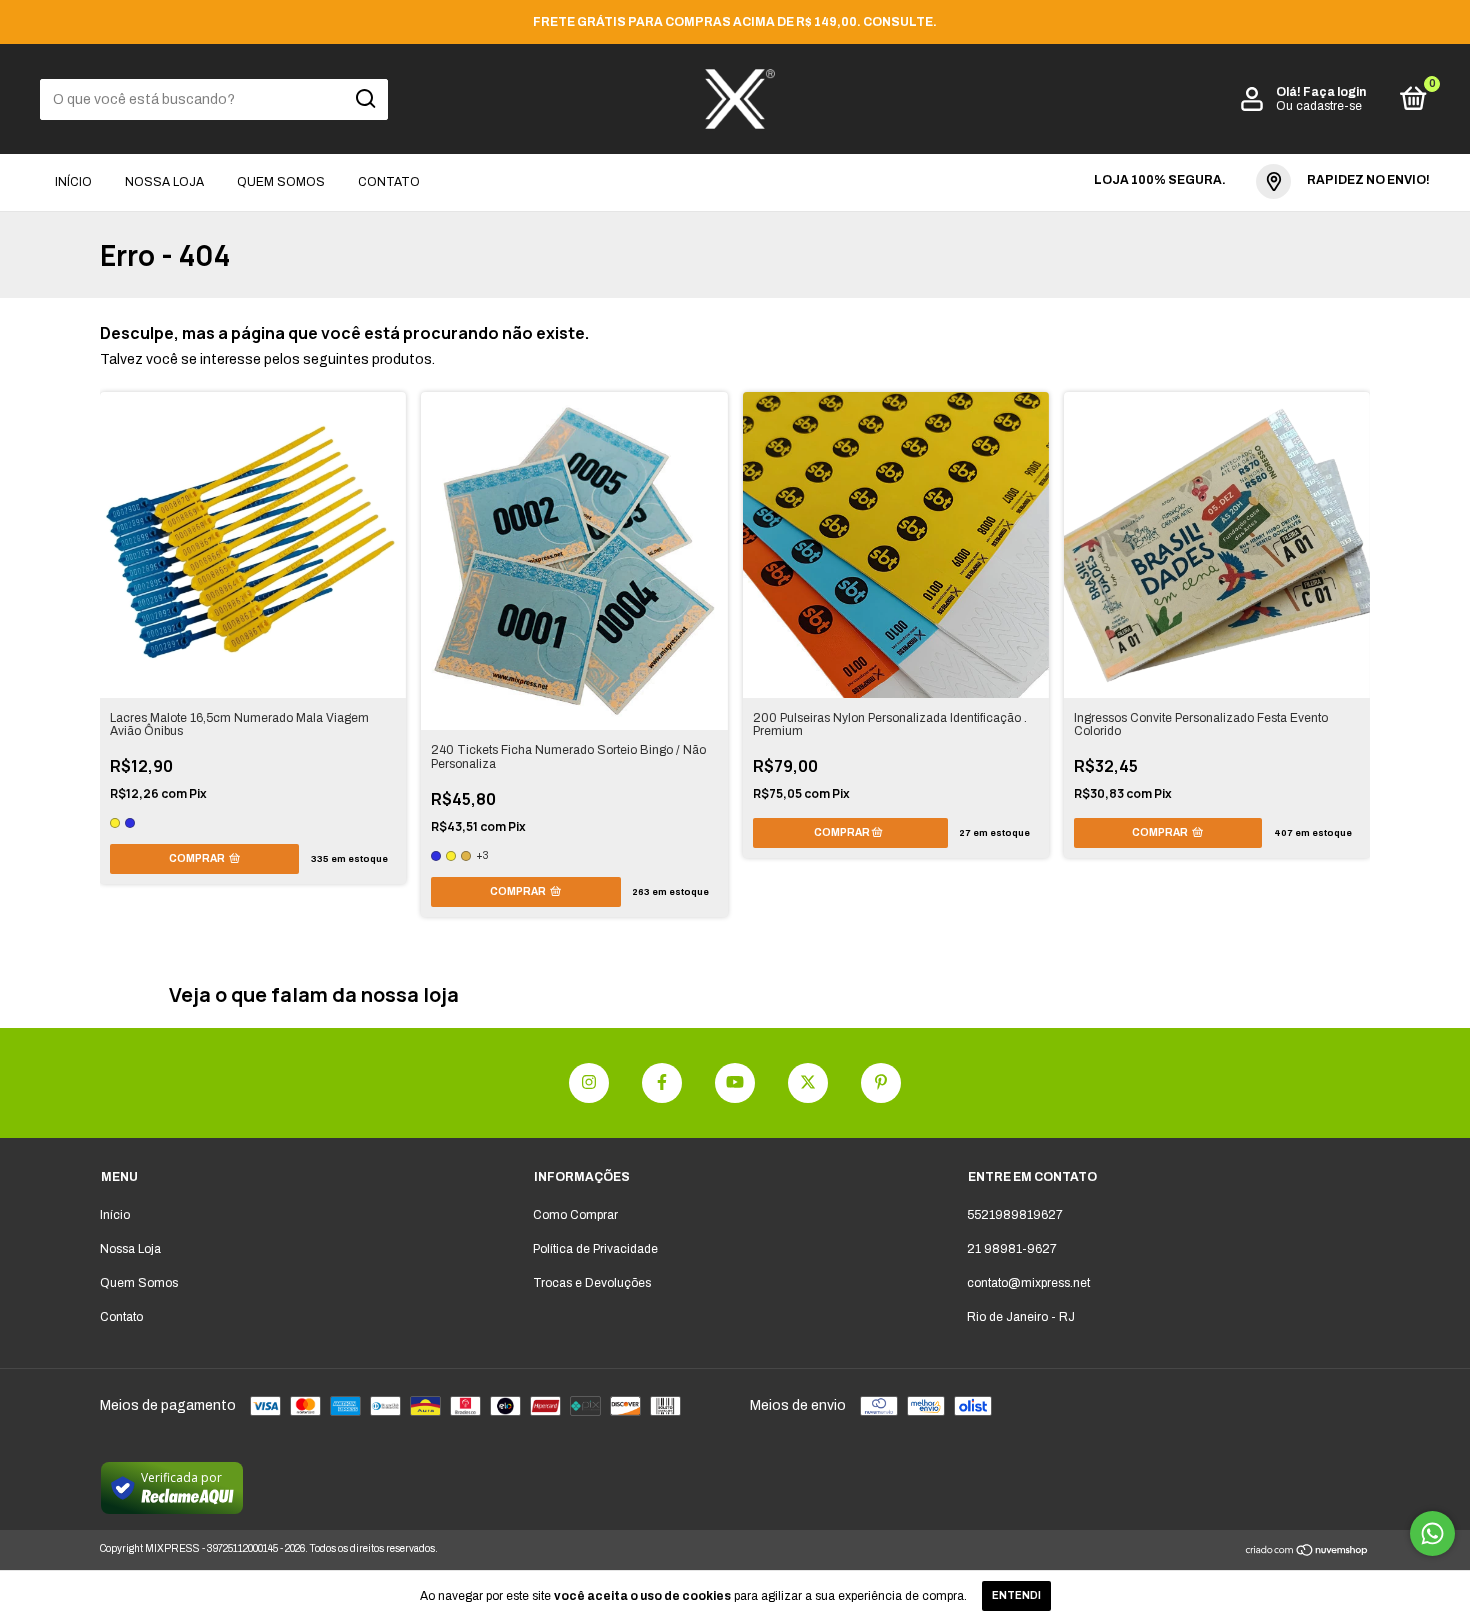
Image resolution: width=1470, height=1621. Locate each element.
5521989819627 (1015, 1215)
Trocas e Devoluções (592, 1283)
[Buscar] (364, 99)
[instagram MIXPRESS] (589, 1083)
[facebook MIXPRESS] (662, 1083)
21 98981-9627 (1012, 1249)
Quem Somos (281, 182)
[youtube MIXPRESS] (735, 1083)
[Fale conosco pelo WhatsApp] (1432, 1533)
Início (73, 182)
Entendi (1016, 1595)
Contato (389, 182)
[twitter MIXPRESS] (808, 1083)
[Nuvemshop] (1307, 1552)
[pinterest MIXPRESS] (881, 1083)
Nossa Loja (164, 182)
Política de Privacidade (595, 1249)
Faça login (1334, 92)
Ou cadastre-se (1319, 106)
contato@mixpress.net (1028, 1283)
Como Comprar (575, 1215)
